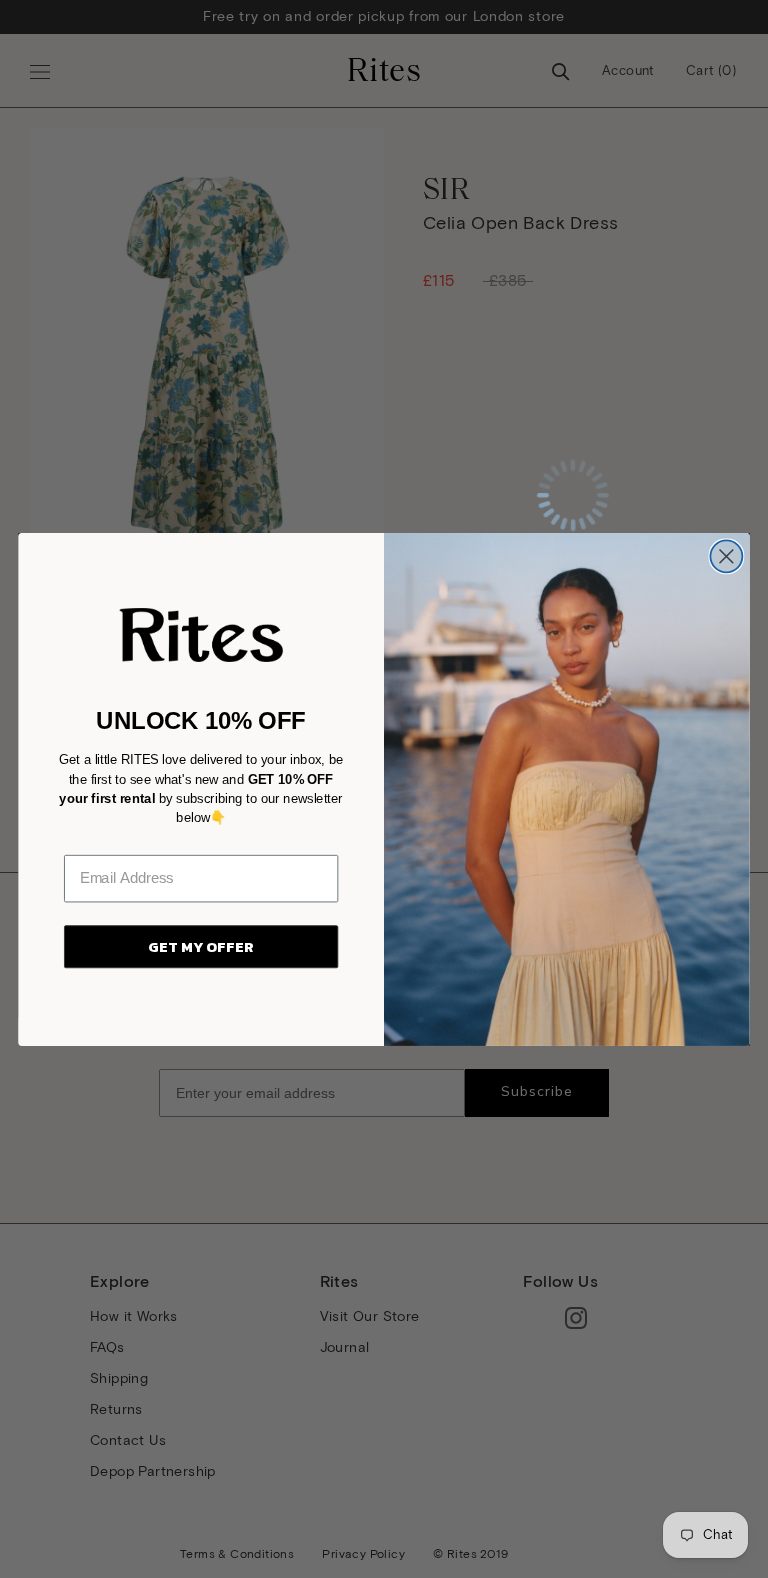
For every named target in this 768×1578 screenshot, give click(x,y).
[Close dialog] (726, 556)
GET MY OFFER (201, 946)
